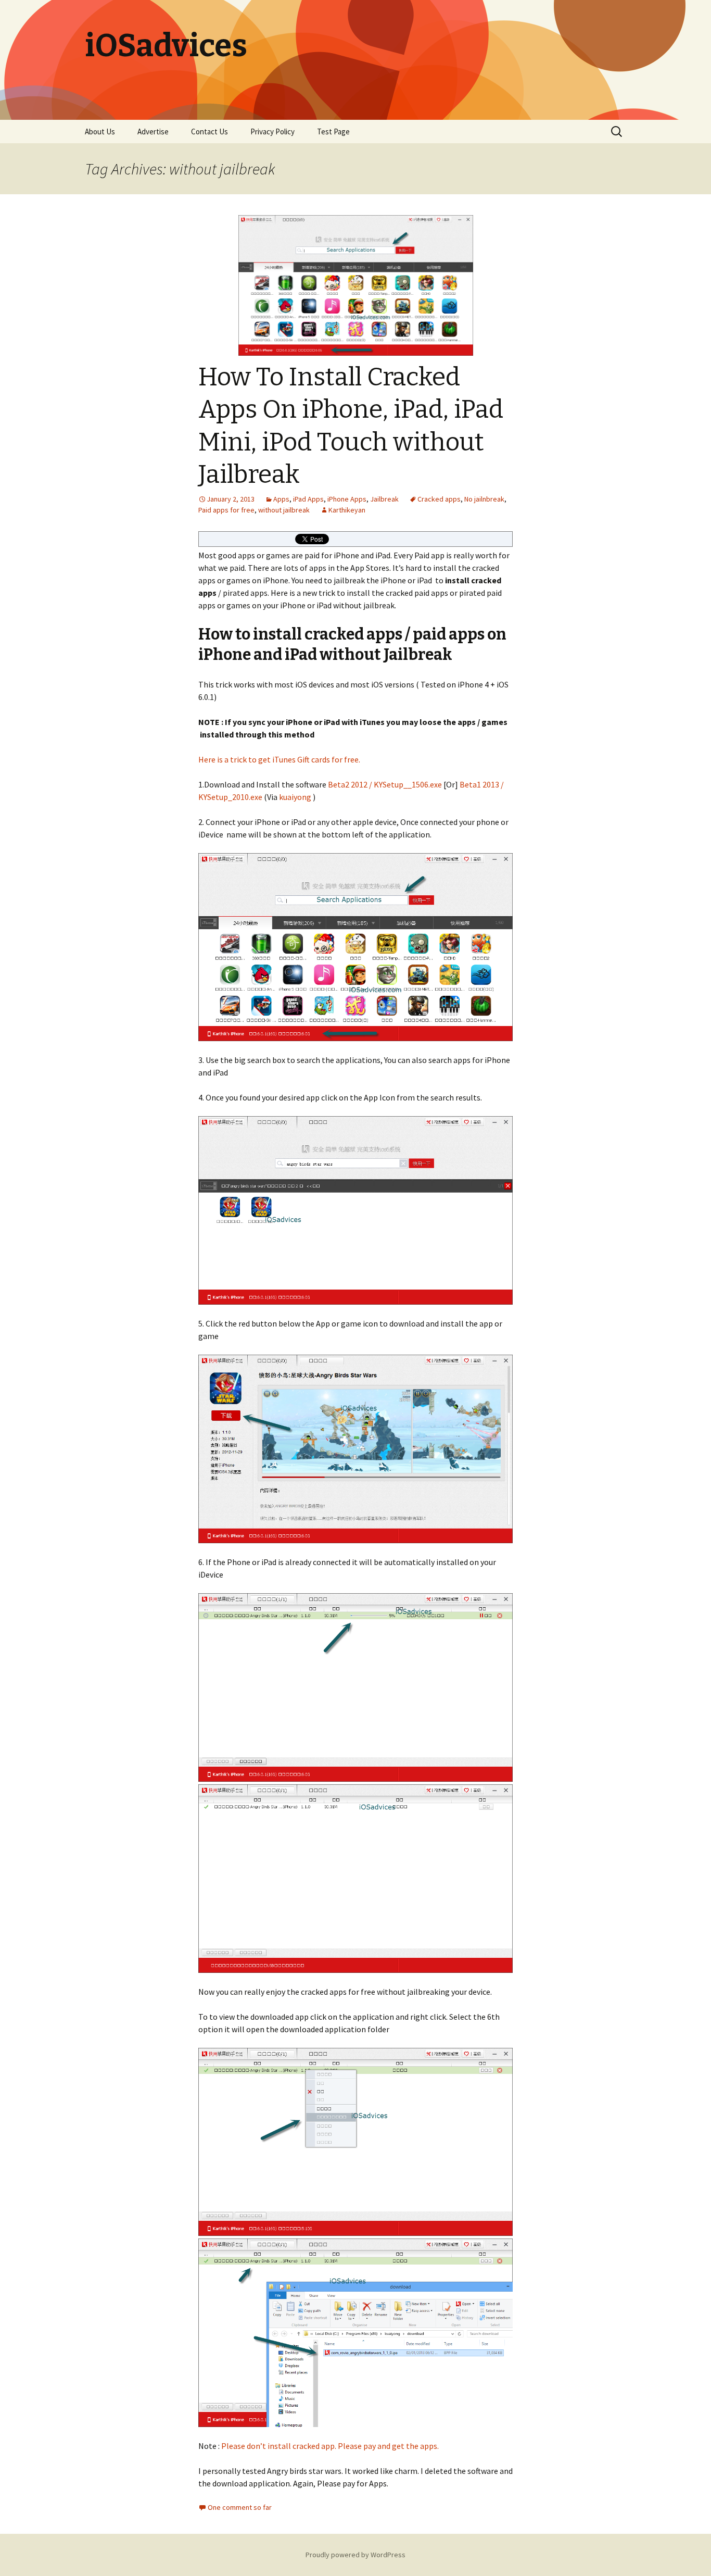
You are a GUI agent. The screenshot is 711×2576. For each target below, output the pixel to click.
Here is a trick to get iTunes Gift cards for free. (279, 759)
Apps (281, 499)
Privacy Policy (272, 132)
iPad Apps (308, 499)
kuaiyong (295, 797)
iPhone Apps (347, 499)
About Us (100, 132)
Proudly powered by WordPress (355, 2555)
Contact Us (210, 132)
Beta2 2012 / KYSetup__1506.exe (385, 784)
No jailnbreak (484, 499)
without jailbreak (284, 510)
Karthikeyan (347, 510)
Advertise (153, 132)
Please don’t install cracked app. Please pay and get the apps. (331, 2446)
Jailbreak (384, 499)
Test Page (333, 132)
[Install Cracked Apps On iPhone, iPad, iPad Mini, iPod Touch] (355, 947)
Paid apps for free (226, 510)
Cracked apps (439, 499)
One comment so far (240, 2507)
